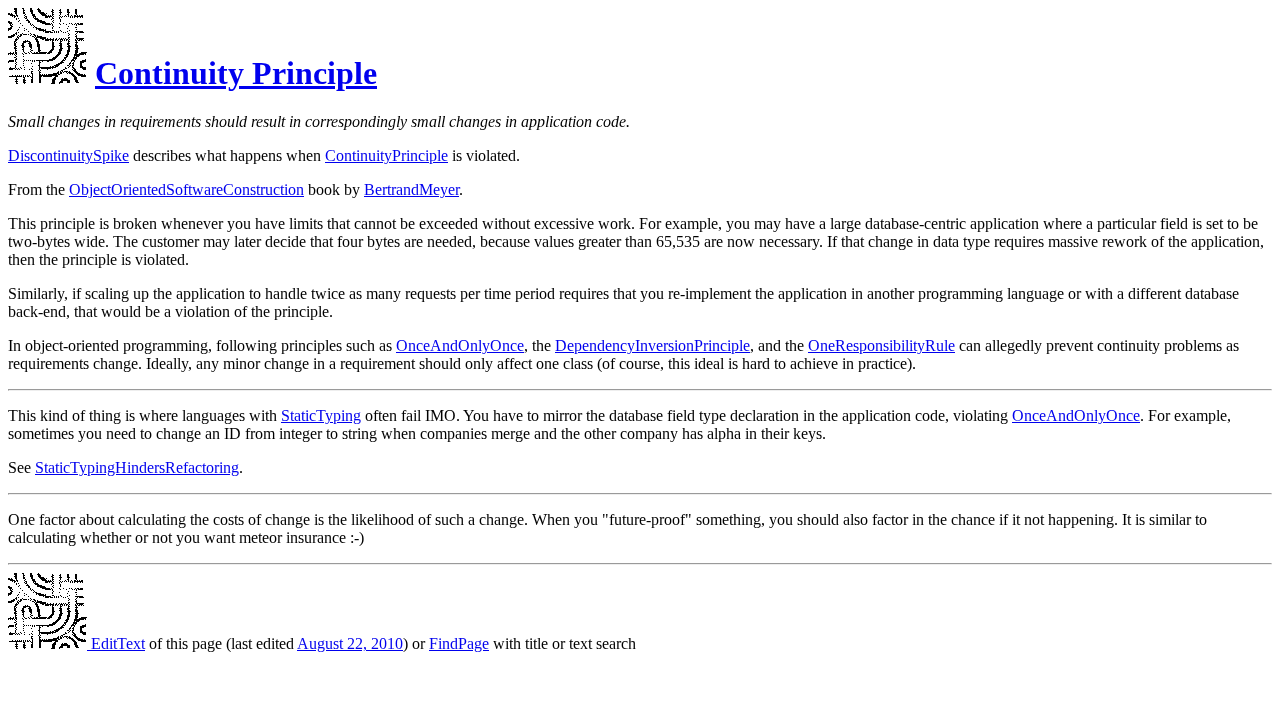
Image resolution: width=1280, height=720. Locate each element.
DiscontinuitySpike (68, 155)
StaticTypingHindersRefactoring (137, 467)
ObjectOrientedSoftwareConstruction (186, 189)
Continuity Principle (236, 73)
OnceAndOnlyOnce (460, 345)
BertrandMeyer (411, 189)
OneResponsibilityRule (881, 345)
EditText (116, 643)
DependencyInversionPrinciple (652, 345)
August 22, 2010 (350, 643)
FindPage (459, 643)
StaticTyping (321, 415)
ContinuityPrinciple (386, 155)
